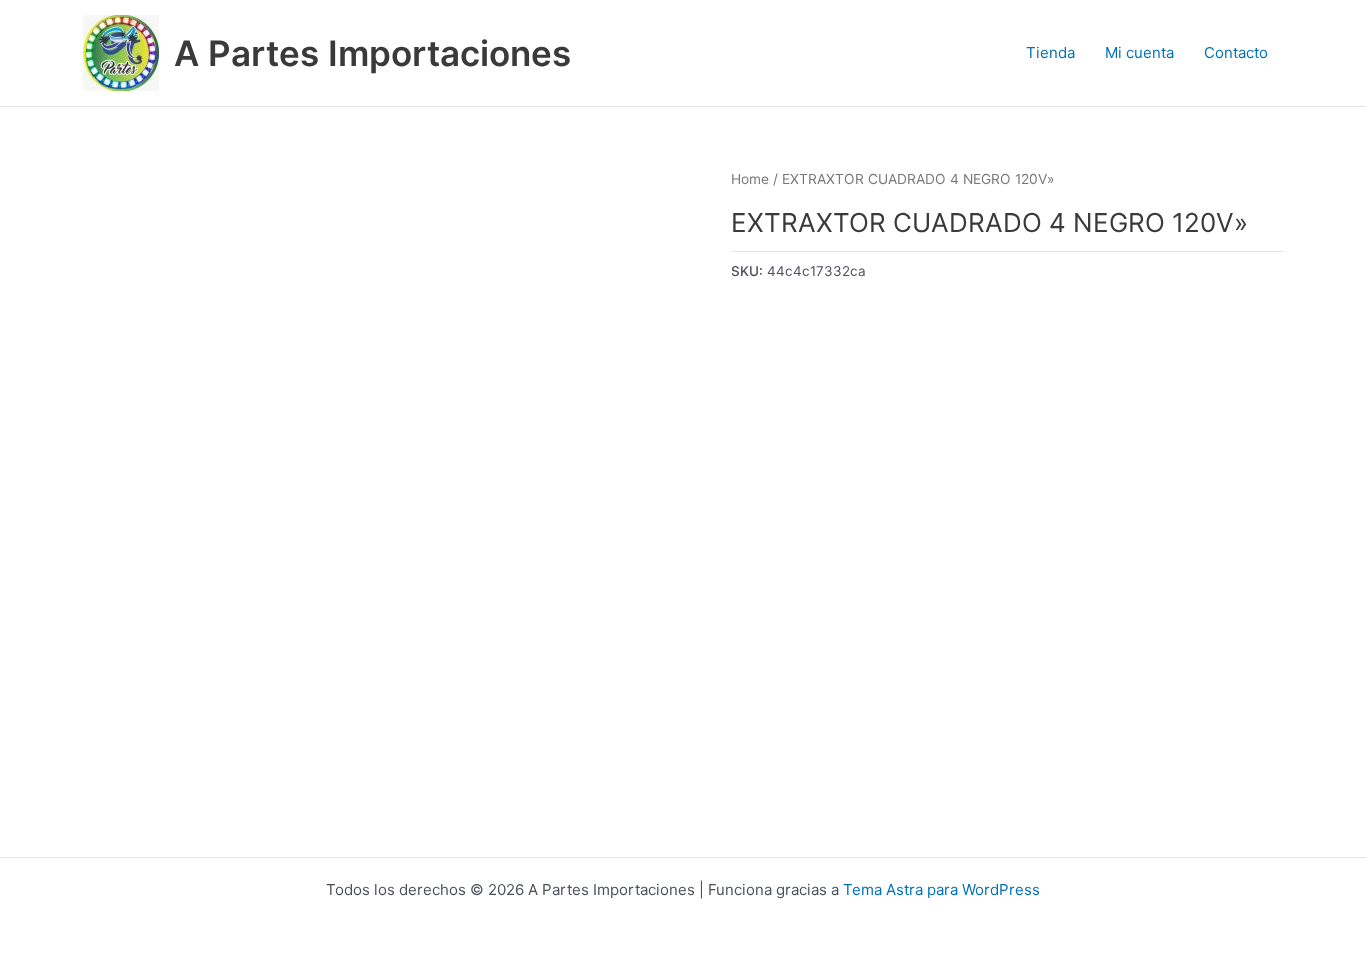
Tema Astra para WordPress (941, 889)
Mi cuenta (1139, 52)
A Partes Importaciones (372, 53)
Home (750, 179)
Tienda (1050, 52)
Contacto (1236, 52)
